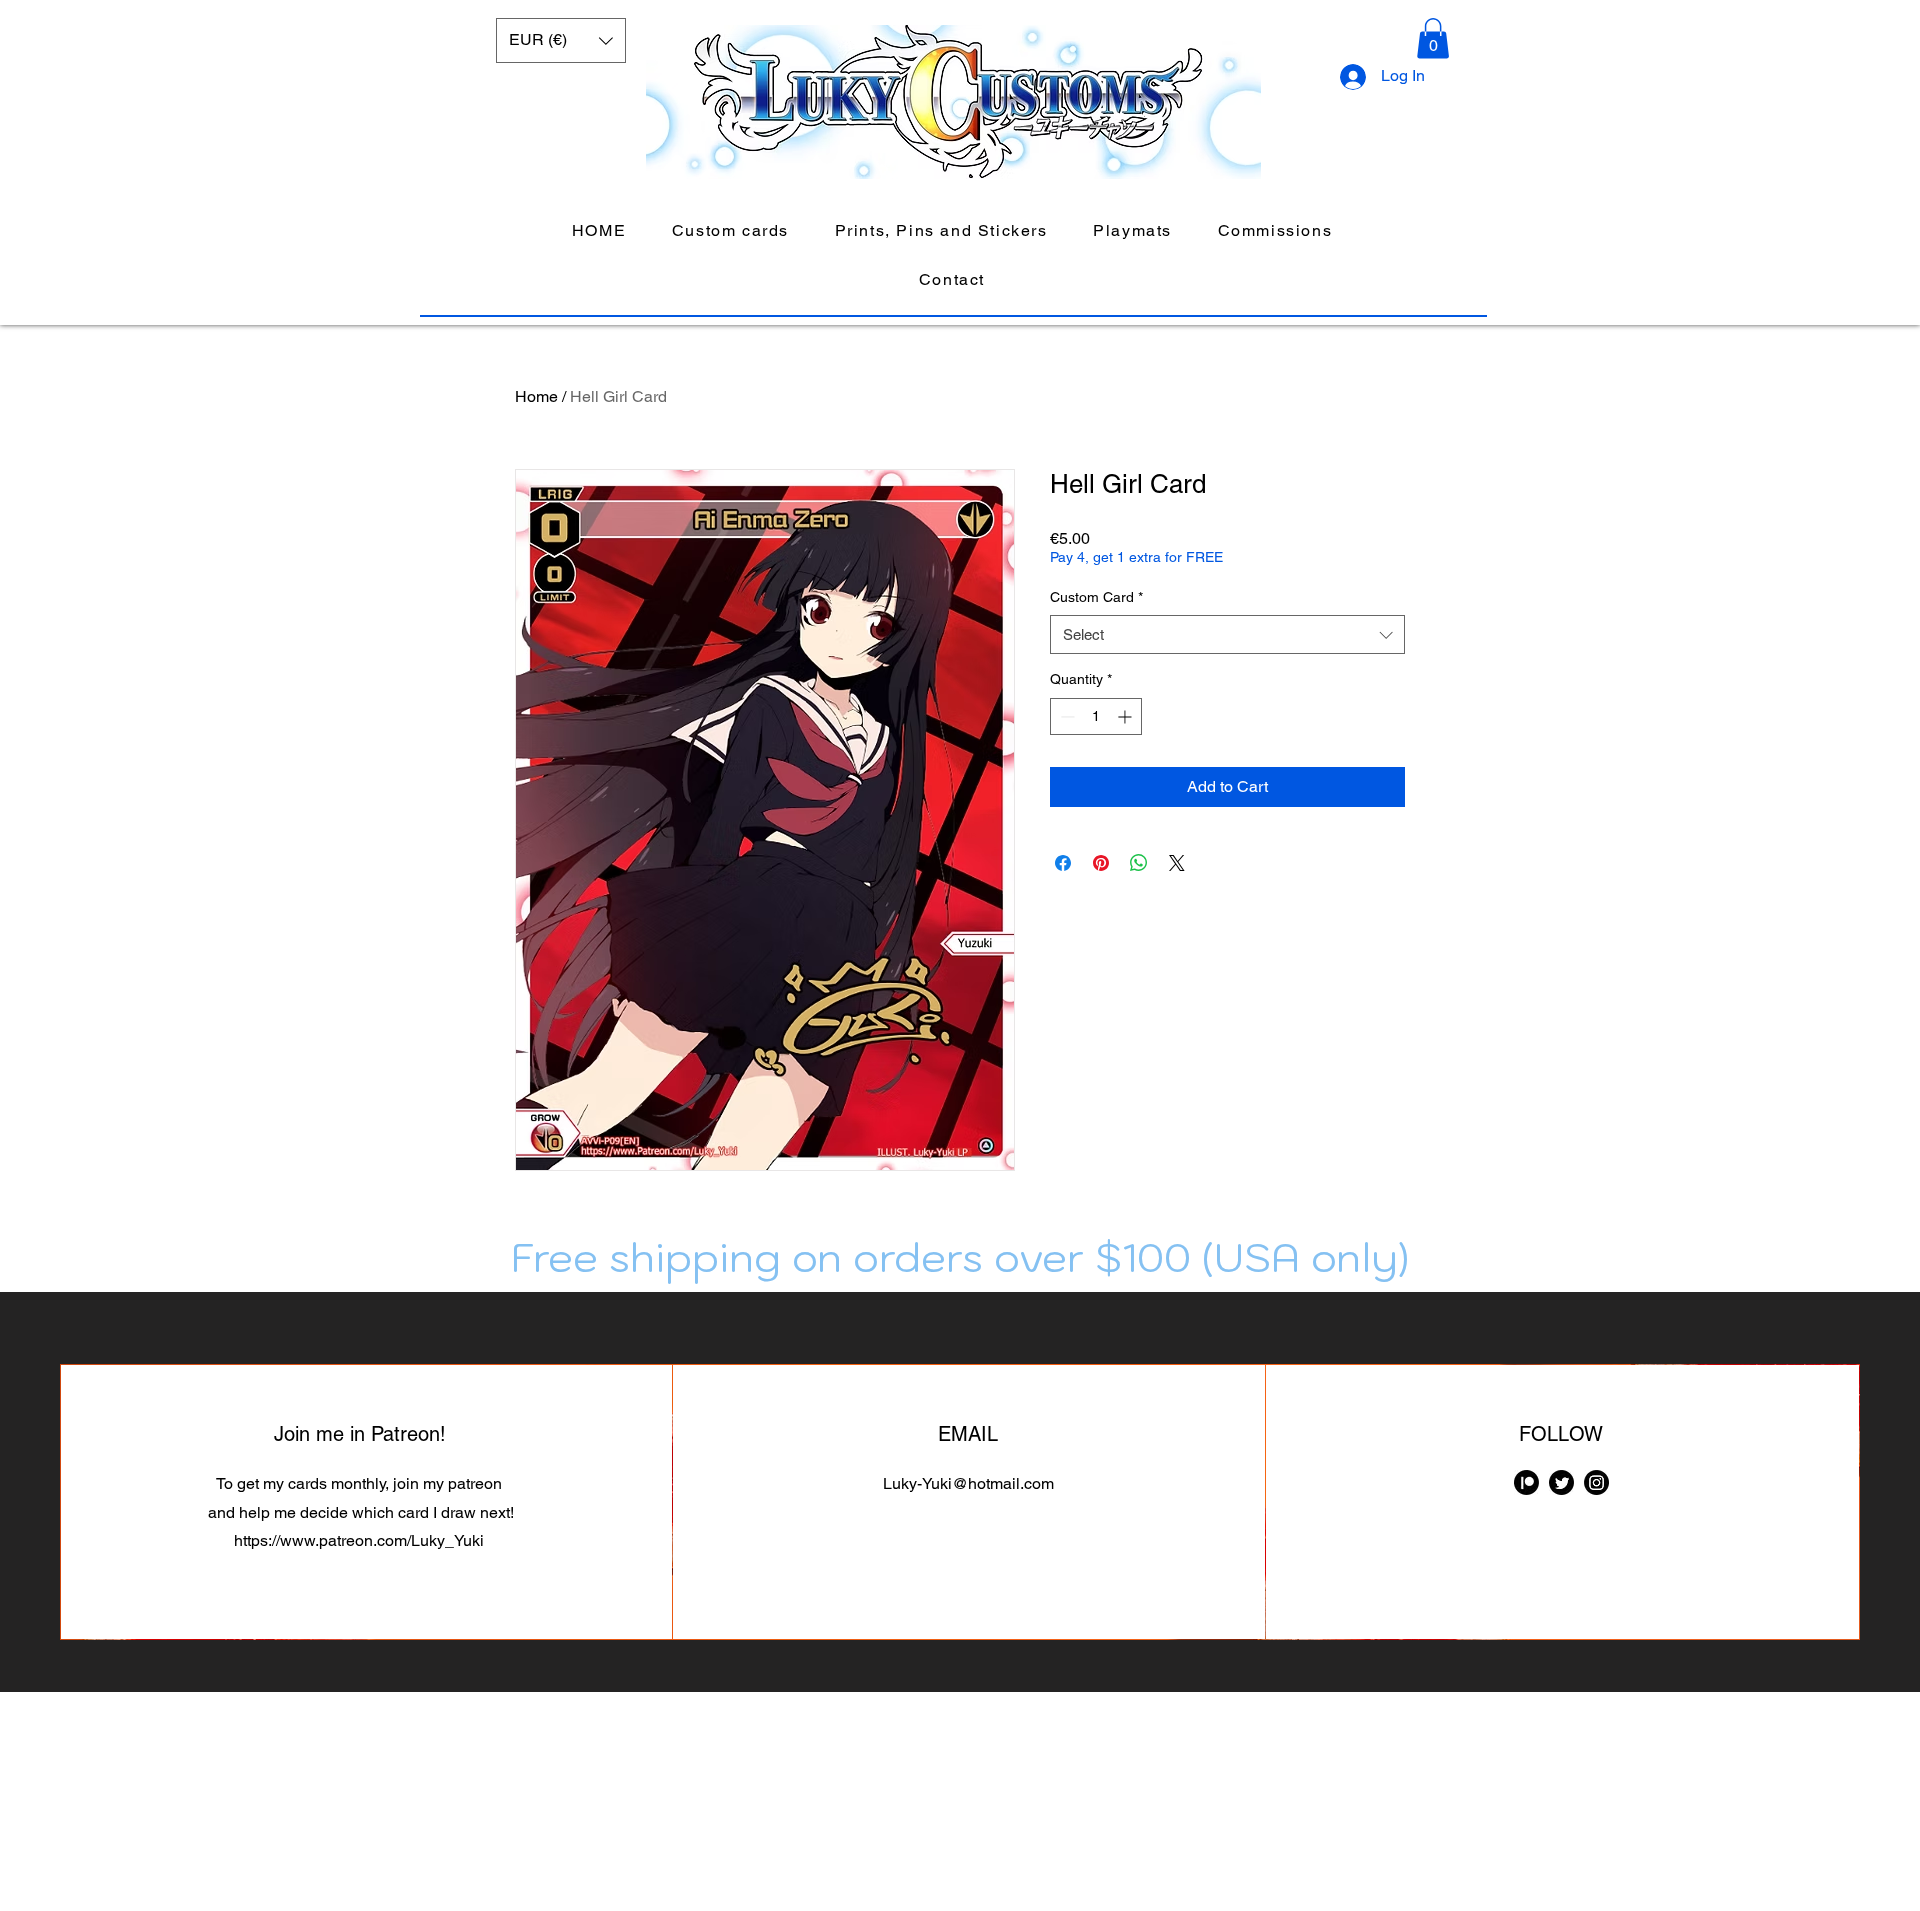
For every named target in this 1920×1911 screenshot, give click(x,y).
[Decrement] (1065, 716)
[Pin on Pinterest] (1101, 863)
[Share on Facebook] (1063, 863)
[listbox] (561, 40)
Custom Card (1096, 597)
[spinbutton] (1096, 716)
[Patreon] (1526, 1482)
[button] (561, 40)
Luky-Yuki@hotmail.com (968, 1483)
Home (536, 396)
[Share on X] (1177, 863)
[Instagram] (1596, 1482)
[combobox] (1227, 634)
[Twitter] (1561, 1482)
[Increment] (1126, 716)
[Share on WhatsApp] (1139, 863)
